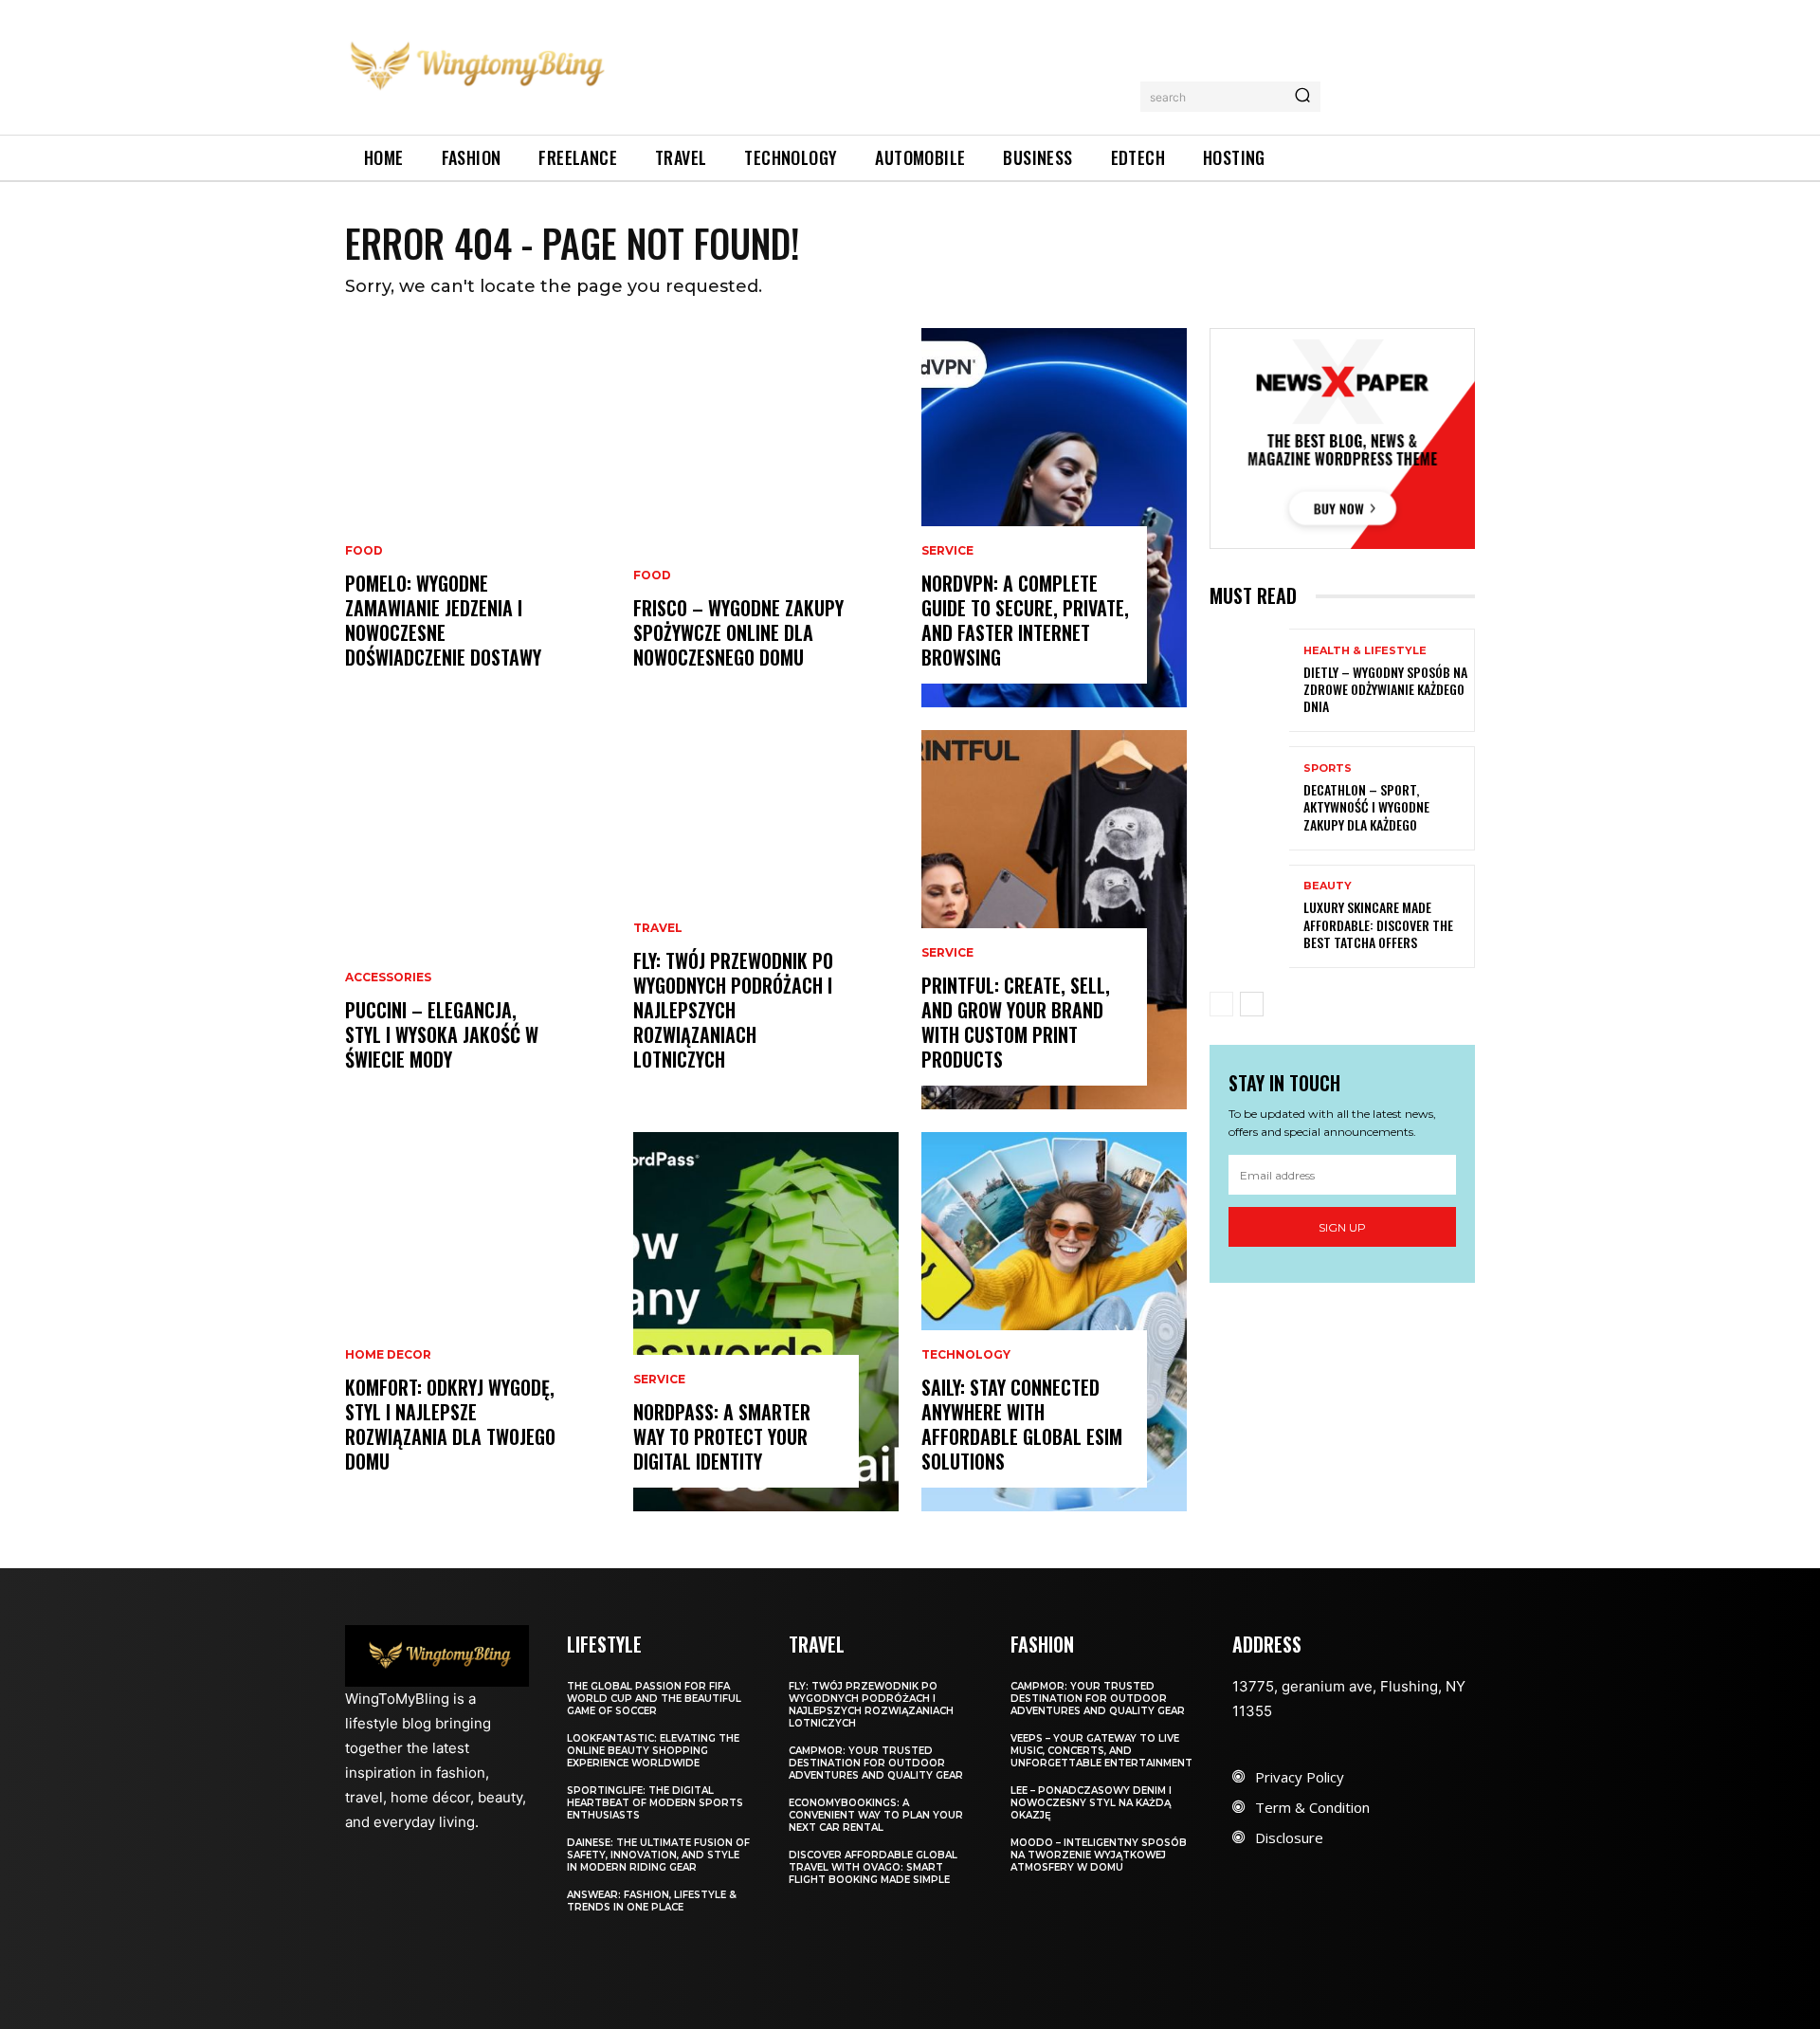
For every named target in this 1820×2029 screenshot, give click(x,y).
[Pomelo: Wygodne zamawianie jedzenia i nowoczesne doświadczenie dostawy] (478, 518)
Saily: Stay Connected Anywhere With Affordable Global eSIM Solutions (1022, 1424)
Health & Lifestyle (1365, 651)
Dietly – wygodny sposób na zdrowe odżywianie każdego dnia (1385, 689)
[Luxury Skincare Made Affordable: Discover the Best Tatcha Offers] (1249, 916)
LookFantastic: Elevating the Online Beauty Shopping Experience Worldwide (653, 1751)
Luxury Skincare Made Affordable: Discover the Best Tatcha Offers (1378, 924)
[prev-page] (1221, 1004)
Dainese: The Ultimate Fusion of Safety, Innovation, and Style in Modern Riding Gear (658, 1855)
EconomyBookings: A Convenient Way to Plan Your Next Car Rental (876, 1815)
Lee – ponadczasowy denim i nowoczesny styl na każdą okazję (1091, 1803)
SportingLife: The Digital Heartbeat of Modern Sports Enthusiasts (655, 1803)
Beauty (1328, 886)
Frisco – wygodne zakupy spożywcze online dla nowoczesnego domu (738, 632)
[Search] (1302, 97)
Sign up (1342, 1227)
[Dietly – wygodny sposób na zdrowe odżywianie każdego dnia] (1249, 680)
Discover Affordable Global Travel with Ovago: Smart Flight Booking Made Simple (873, 1867)
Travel (658, 928)
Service (659, 1380)
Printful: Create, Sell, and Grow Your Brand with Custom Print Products (1016, 1022)
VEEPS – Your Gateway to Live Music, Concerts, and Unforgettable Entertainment (1101, 1751)
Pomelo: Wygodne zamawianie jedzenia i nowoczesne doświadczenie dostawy (443, 620)
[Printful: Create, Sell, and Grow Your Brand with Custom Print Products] (1054, 920)
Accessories (388, 978)
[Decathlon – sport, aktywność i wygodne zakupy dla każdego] (1249, 798)
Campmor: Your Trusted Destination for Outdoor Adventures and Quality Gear (876, 1763)
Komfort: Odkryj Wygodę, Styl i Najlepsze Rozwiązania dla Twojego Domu (450, 1424)
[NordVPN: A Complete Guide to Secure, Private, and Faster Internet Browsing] (1054, 518)
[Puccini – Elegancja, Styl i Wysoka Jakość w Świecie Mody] (478, 920)
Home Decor (388, 1355)
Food (364, 551)
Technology (966, 1355)
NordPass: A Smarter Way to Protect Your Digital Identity (722, 1436)
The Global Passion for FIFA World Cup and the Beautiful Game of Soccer (654, 1699)
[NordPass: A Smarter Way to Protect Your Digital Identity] (766, 1322)
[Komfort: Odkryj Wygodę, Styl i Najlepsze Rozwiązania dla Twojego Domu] (478, 1322)
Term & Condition (1312, 1807)
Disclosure (1289, 1837)
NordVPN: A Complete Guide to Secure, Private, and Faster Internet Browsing (1025, 620)
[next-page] (1252, 1004)
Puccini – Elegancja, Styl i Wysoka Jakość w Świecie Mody (442, 1034)
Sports (1328, 768)
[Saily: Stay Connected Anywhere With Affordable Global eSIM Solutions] (1054, 1322)
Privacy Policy (1300, 1777)
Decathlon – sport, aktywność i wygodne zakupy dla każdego (1366, 806)
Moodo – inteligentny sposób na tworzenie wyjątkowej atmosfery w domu (1099, 1855)
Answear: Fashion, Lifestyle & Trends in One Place (652, 1901)
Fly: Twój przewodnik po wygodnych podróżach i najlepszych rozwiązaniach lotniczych (733, 1010)
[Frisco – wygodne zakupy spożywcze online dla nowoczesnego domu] (766, 518)
